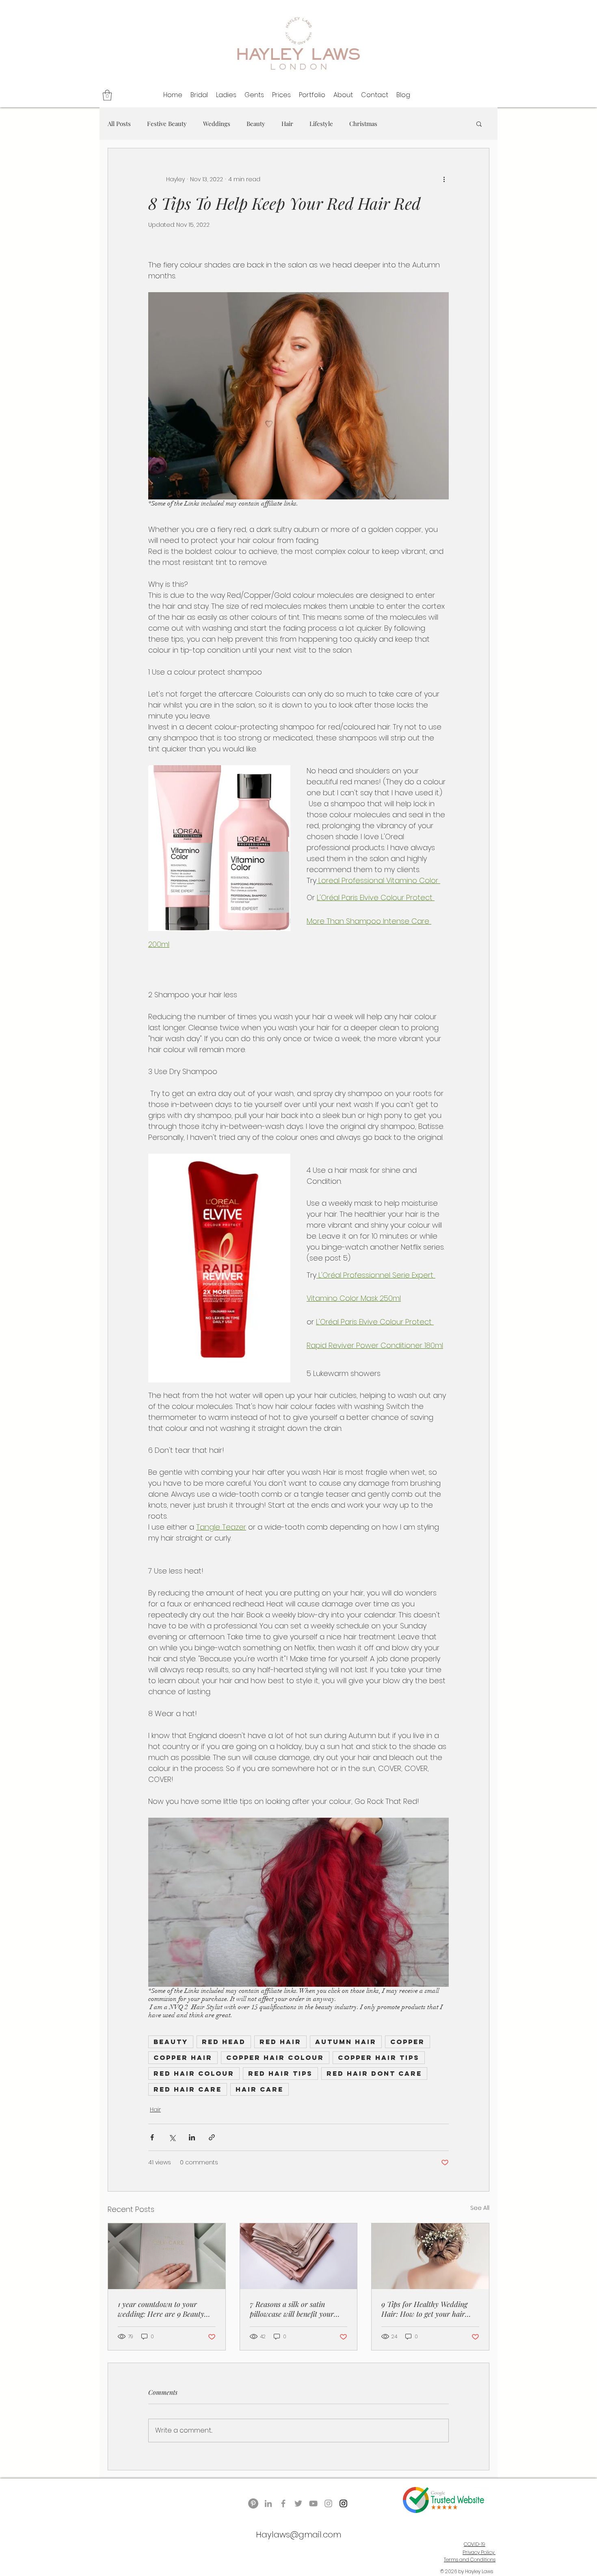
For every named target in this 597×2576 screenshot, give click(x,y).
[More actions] (444, 179)
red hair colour (194, 2073)
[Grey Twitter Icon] (298, 2503)
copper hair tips (379, 2057)
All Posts (119, 124)
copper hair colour (275, 2057)
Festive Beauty (167, 124)
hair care (260, 2089)
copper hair (183, 2057)
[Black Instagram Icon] (343, 2503)
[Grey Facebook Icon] (283, 2503)
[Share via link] (212, 2137)
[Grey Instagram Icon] (328, 2503)
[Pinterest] (253, 2503)
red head (224, 2042)
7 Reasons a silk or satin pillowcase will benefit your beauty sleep (292, 2309)
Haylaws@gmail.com (298, 2535)
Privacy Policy (479, 2552)
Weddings (217, 124)
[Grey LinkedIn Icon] (268, 2503)
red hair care (188, 2089)
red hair (280, 2042)
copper (408, 2042)
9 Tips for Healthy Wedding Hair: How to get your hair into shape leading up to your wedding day (427, 2309)
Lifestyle (321, 124)
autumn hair (346, 2042)
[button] (107, 95)
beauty (171, 2042)
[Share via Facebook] (152, 2137)
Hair (287, 124)
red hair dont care (374, 2073)
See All (480, 2208)
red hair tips (280, 2073)
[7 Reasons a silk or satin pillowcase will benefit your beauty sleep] (299, 2256)
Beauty (256, 124)
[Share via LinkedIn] (192, 2137)
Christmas (363, 124)
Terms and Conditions (470, 2560)
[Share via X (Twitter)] (172, 2137)
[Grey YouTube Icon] (313, 2503)
